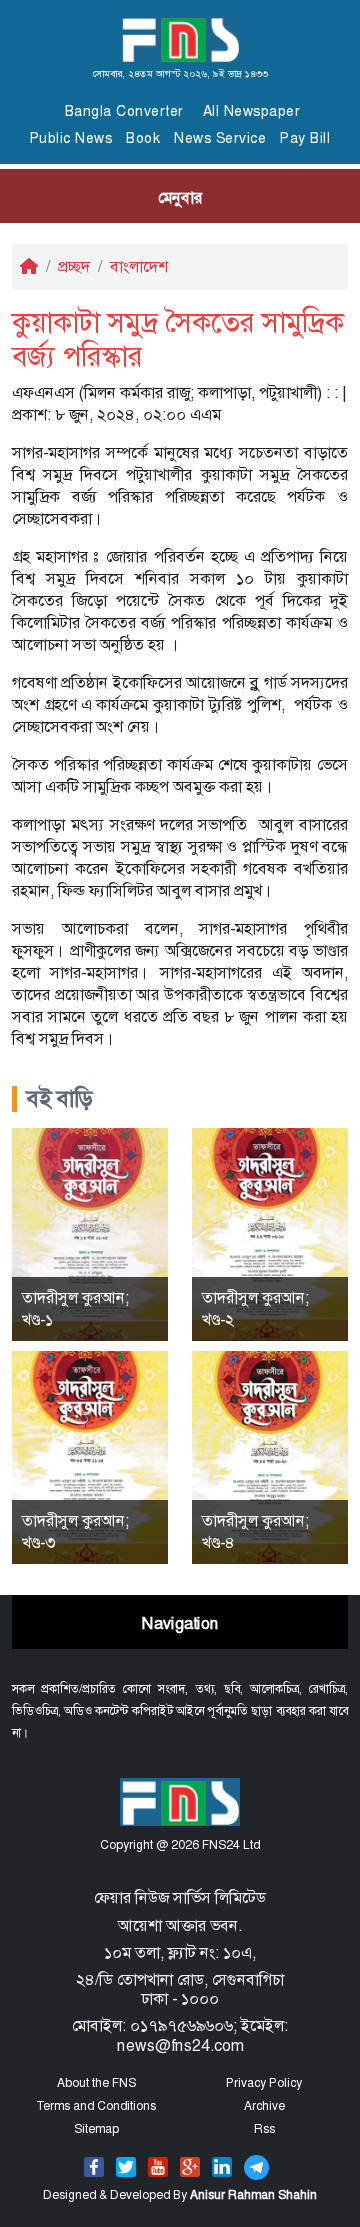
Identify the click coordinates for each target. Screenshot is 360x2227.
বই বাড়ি (60, 1099)
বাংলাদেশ (139, 266)
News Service (220, 138)
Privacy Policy (264, 2083)
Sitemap (96, 2129)
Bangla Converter (124, 111)
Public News (71, 138)
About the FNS (96, 2083)
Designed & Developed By (180, 2195)
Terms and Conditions (96, 2106)
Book (143, 138)
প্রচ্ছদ (74, 266)
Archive (264, 2106)
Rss (264, 2129)
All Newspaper (252, 111)
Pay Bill (305, 138)
